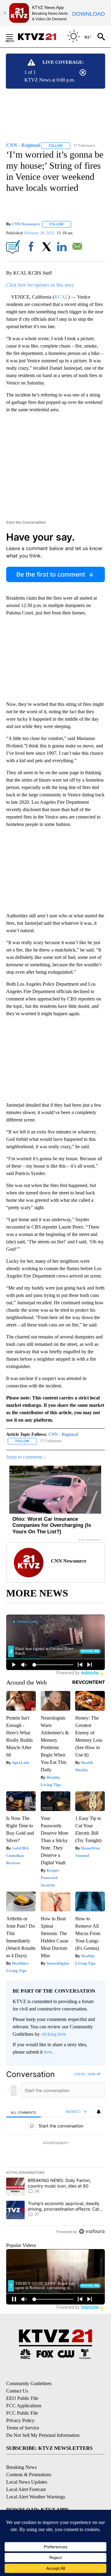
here (48, 2052)
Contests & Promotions (29, 2475)
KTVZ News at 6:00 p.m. (50, 80)
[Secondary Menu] (14, 37)
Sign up (94, 2074)
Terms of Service (23, 2428)
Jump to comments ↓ (26, 1457)
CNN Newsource (26, 224)
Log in (79, 2074)
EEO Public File (22, 2398)
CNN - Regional (63, 1434)
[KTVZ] (40, 37)
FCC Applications (24, 2406)
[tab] (23, 2112)
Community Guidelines (29, 2383)
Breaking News (21, 2467)
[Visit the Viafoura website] (92, 2231)
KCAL (61, 297)
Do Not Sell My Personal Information (43, 2435)
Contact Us (17, 2391)
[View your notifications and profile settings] (99, 2112)
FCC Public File (22, 2413)
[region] (55, 2154)
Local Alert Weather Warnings (36, 2497)
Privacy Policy (20, 2420)
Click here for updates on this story (40, 285)
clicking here (53, 2034)
